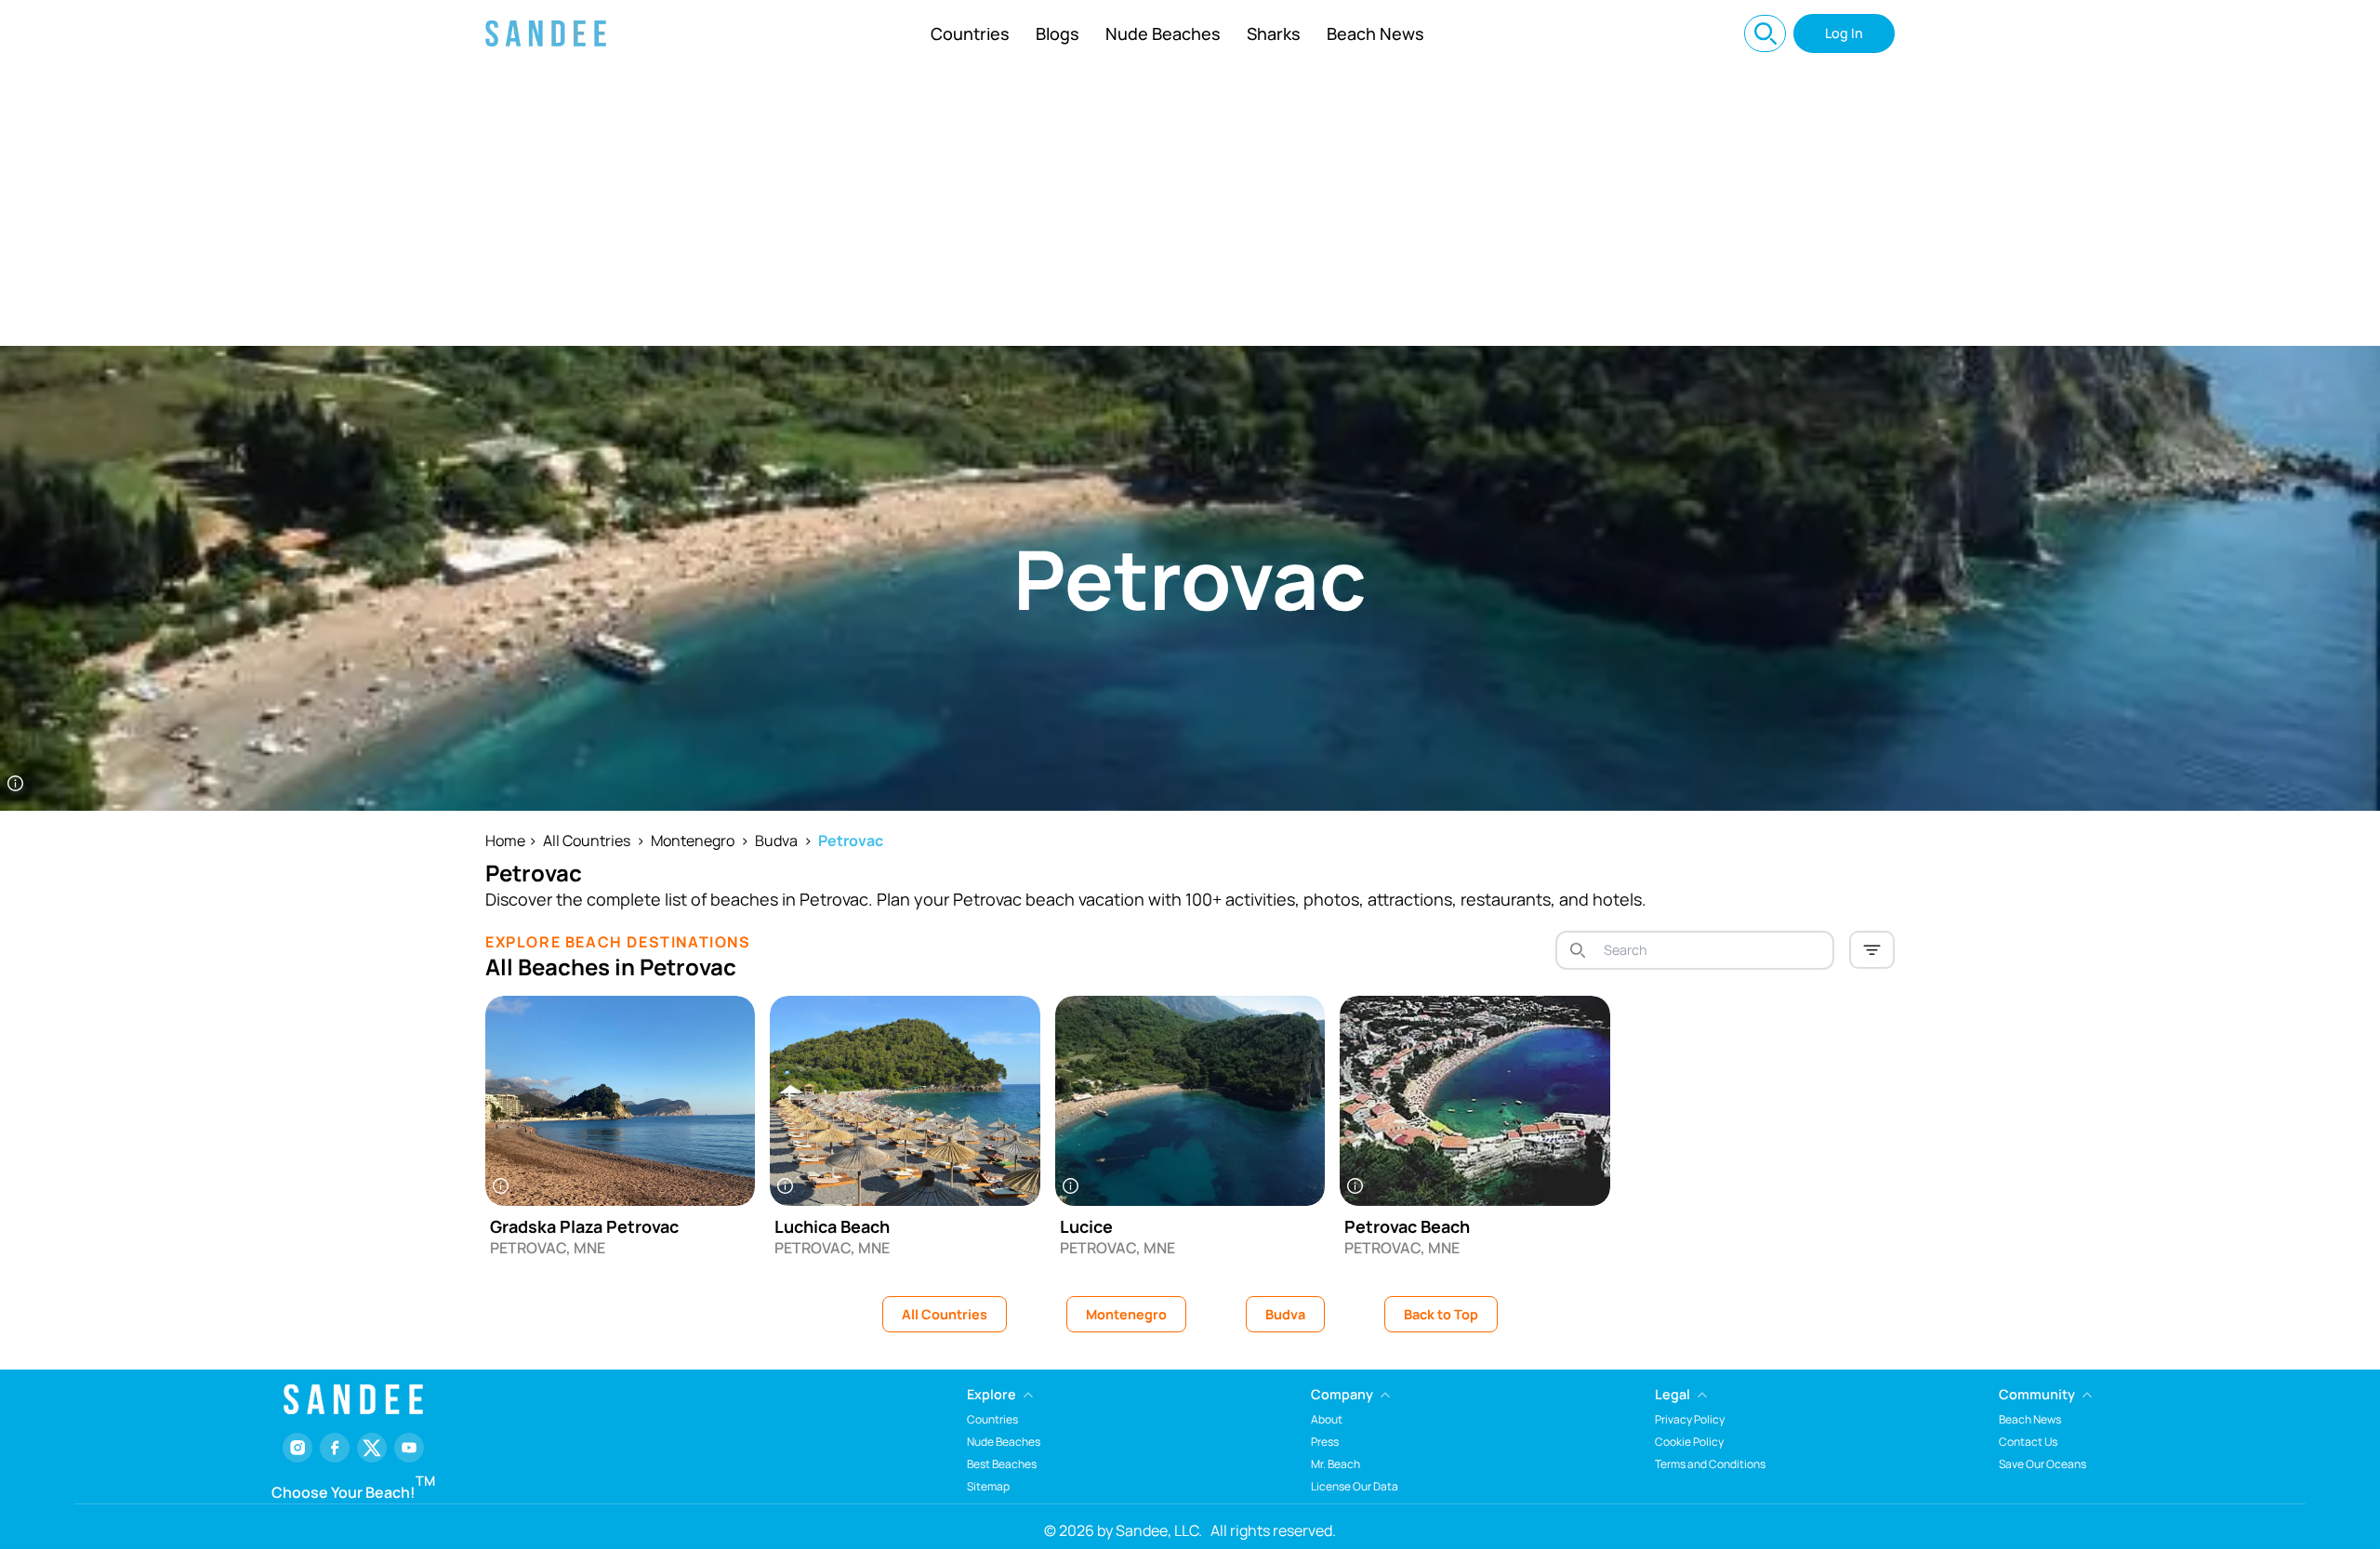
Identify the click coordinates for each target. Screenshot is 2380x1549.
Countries (970, 33)
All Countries (587, 841)
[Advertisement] (1190, 206)
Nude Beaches (1163, 33)
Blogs (1058, 33)
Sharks (1274, 33)
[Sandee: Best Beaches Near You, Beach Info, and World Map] (546, 33)
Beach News (1375, 33)
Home (505, 841)
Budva (776, 841)
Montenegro (693, 841)
